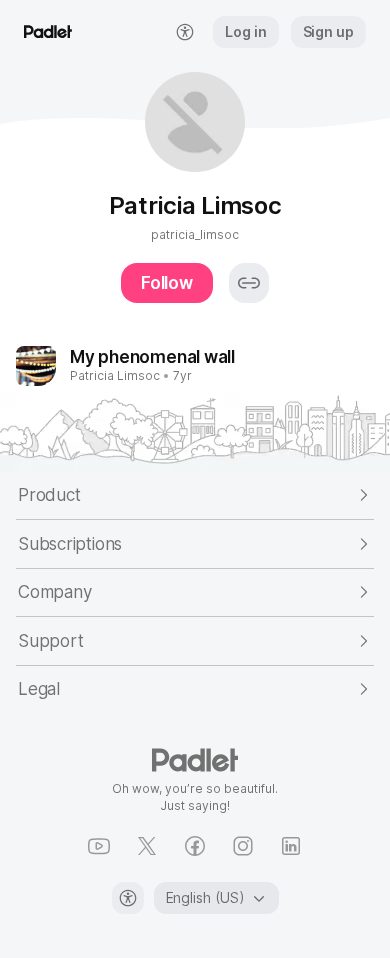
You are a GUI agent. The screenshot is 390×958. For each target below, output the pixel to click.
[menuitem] (185, 32)
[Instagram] (243, 846)
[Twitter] (147, 846)
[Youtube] (99, 846)
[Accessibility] (128, 898)
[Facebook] (195, 846)
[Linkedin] (291, 846)
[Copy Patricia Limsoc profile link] (249, 283)
